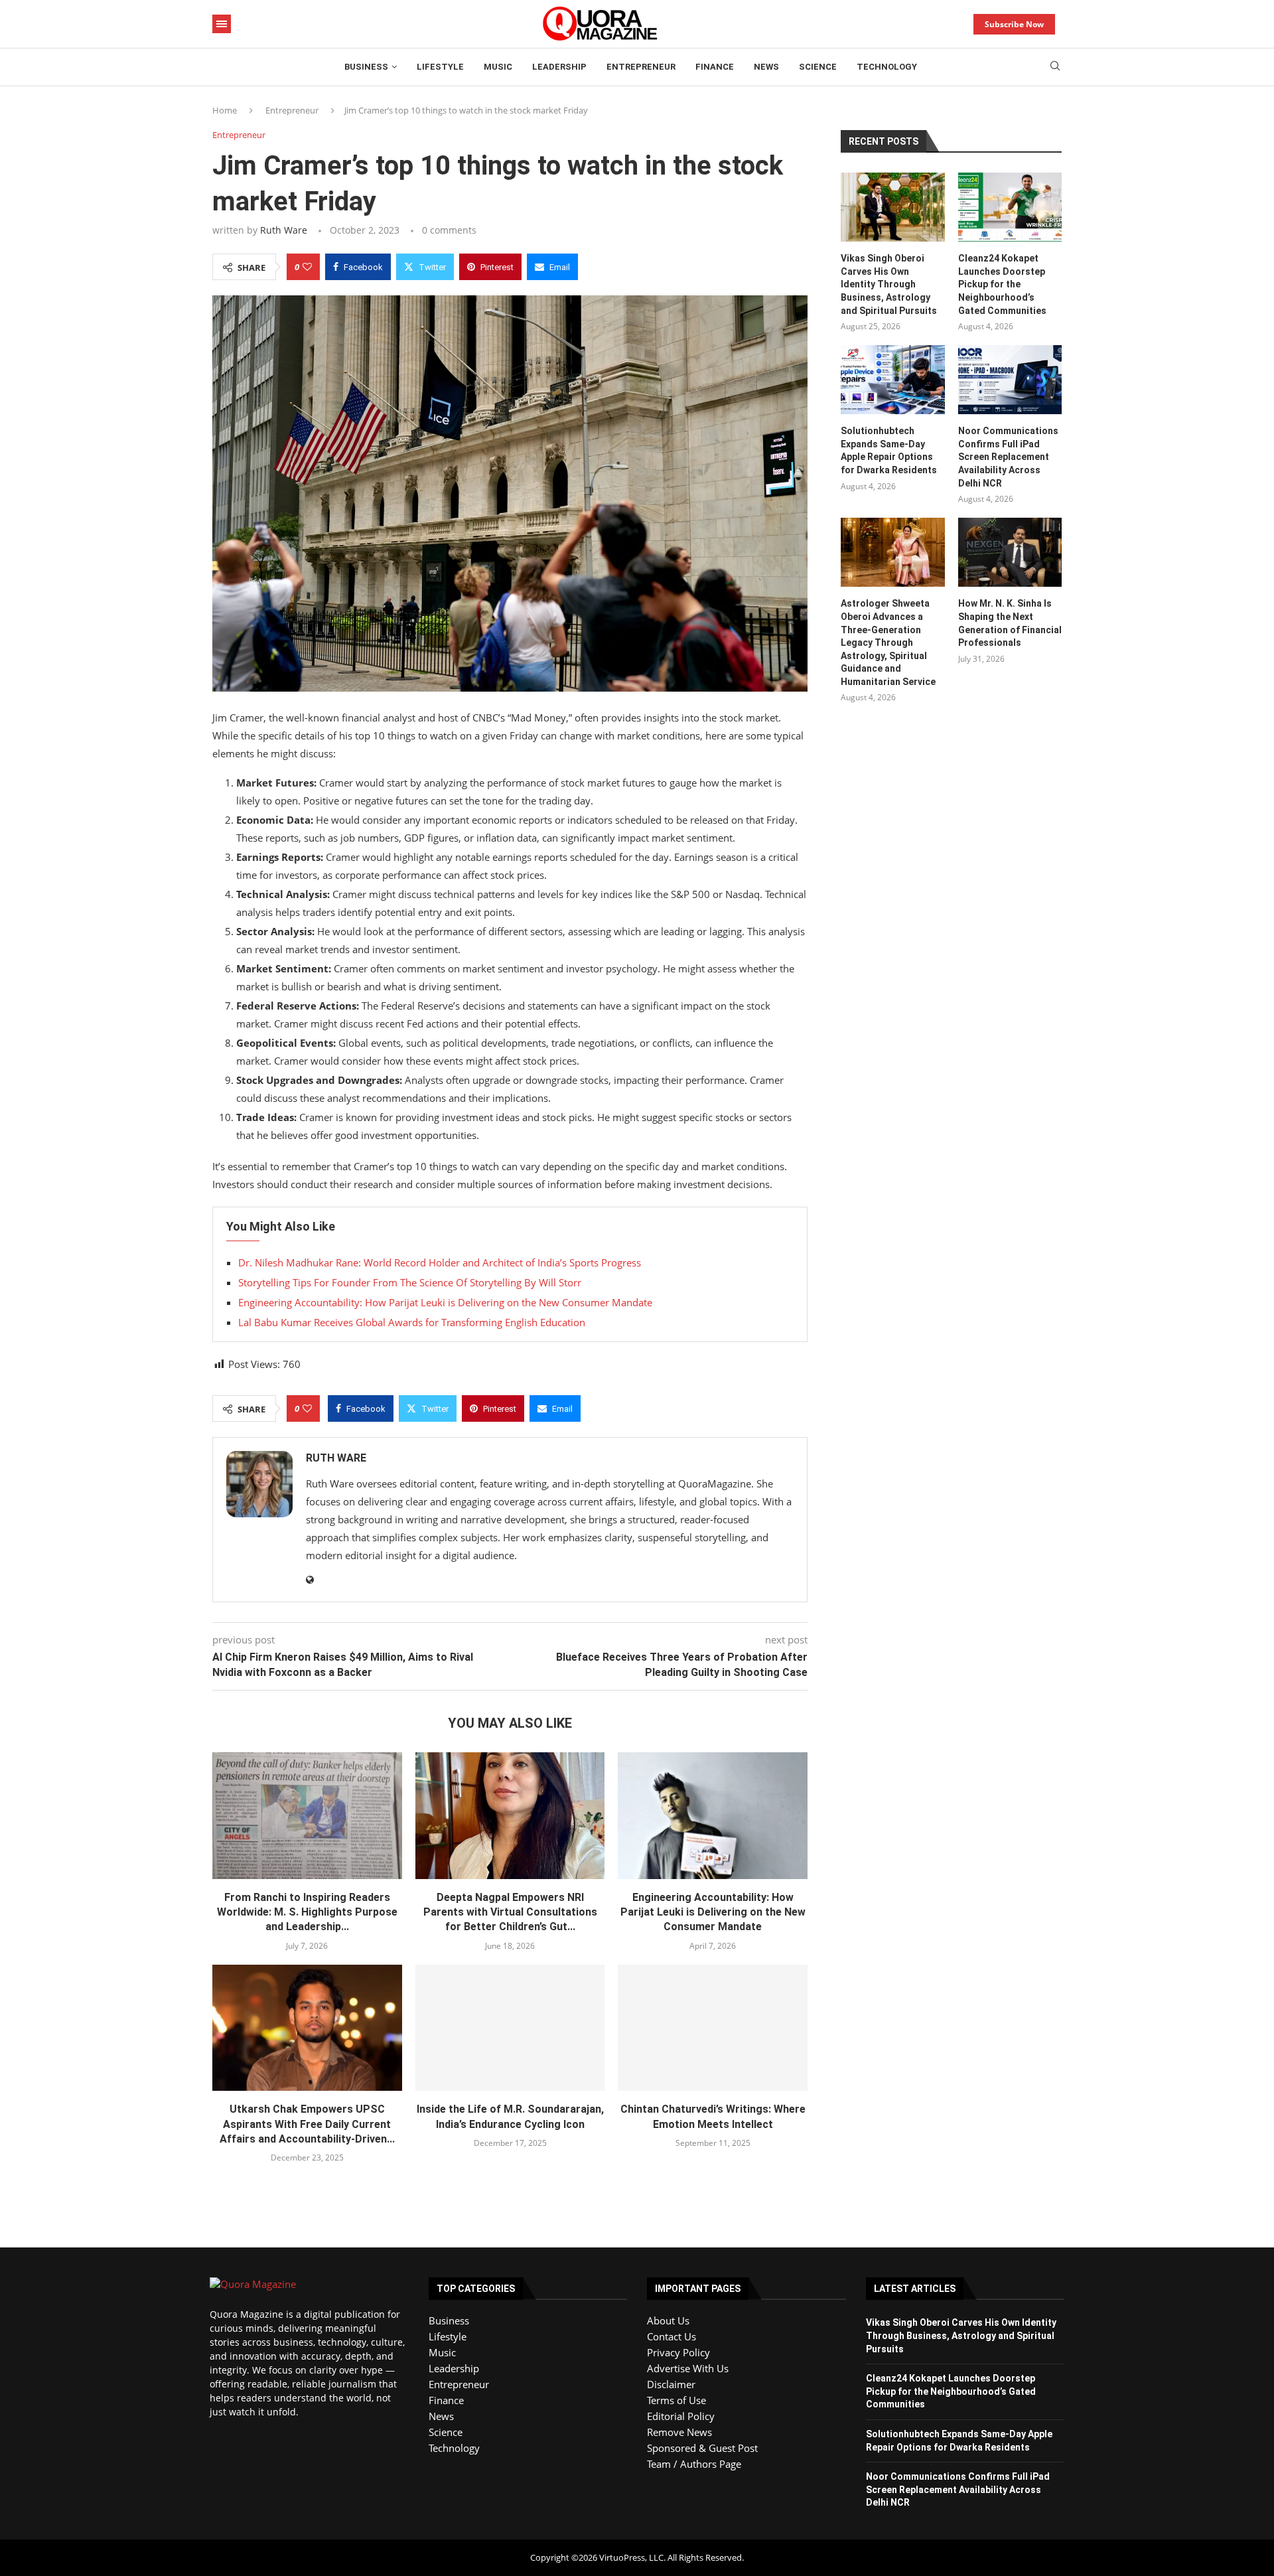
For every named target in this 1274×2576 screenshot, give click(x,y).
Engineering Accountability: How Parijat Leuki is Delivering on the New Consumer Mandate (445, 1302)
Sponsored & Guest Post (702, 2448)
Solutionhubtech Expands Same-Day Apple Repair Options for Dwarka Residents (889, 450)
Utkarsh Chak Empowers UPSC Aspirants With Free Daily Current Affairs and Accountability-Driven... (307, 2124)
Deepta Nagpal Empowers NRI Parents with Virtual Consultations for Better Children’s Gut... (510, 1912)
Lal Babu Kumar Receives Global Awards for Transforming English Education (412, 1322)
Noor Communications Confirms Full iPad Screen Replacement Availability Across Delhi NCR (1008, 457)
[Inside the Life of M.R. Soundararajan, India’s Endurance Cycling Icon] (510, 2028)
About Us (668, 2320)
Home (225, 110)
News (766, 67)
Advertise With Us (688, 2368)
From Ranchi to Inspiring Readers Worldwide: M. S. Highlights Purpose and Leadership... (307, 1912)
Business (366, 67)
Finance (715, 67)
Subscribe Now (1014, 24)
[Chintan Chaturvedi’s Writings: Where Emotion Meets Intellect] (713, 2028)
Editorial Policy (681, 2416)
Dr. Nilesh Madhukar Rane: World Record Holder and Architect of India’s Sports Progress (440, 1262)
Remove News (679, 2432)
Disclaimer (671, 2384)
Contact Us (672, 2336)
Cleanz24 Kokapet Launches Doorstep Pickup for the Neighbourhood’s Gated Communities (1002, 284)
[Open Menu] (222, 24)
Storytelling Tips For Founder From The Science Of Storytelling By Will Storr (410, 1282)
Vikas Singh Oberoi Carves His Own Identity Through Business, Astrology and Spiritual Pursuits (889, 284)
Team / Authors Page (694, 2464)
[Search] (1055, 67)
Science (818, 67)
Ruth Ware (284, 230)
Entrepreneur (641, 67)
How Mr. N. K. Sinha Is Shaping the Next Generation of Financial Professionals (1010, 623)
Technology (887, 67)
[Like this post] (307, 267)
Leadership (559, 67)
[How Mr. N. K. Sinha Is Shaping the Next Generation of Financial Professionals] (1010, 552)
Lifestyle (440, 67)
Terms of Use (676, 2400)
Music (498, 67)
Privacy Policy (678, 2352)
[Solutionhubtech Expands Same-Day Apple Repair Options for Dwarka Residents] (892, 380)
